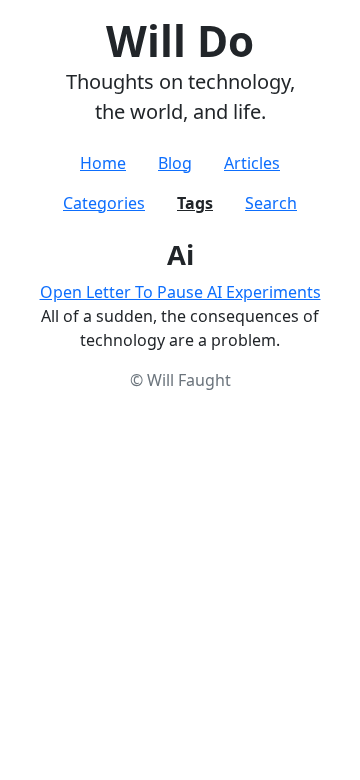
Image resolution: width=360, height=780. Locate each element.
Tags (195, 203)
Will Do (180, 40)
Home (103, 163)
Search (271, 203)
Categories (104, 203)
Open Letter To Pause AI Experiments (180, 292)
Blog (175, 163)
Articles (252, 163)
